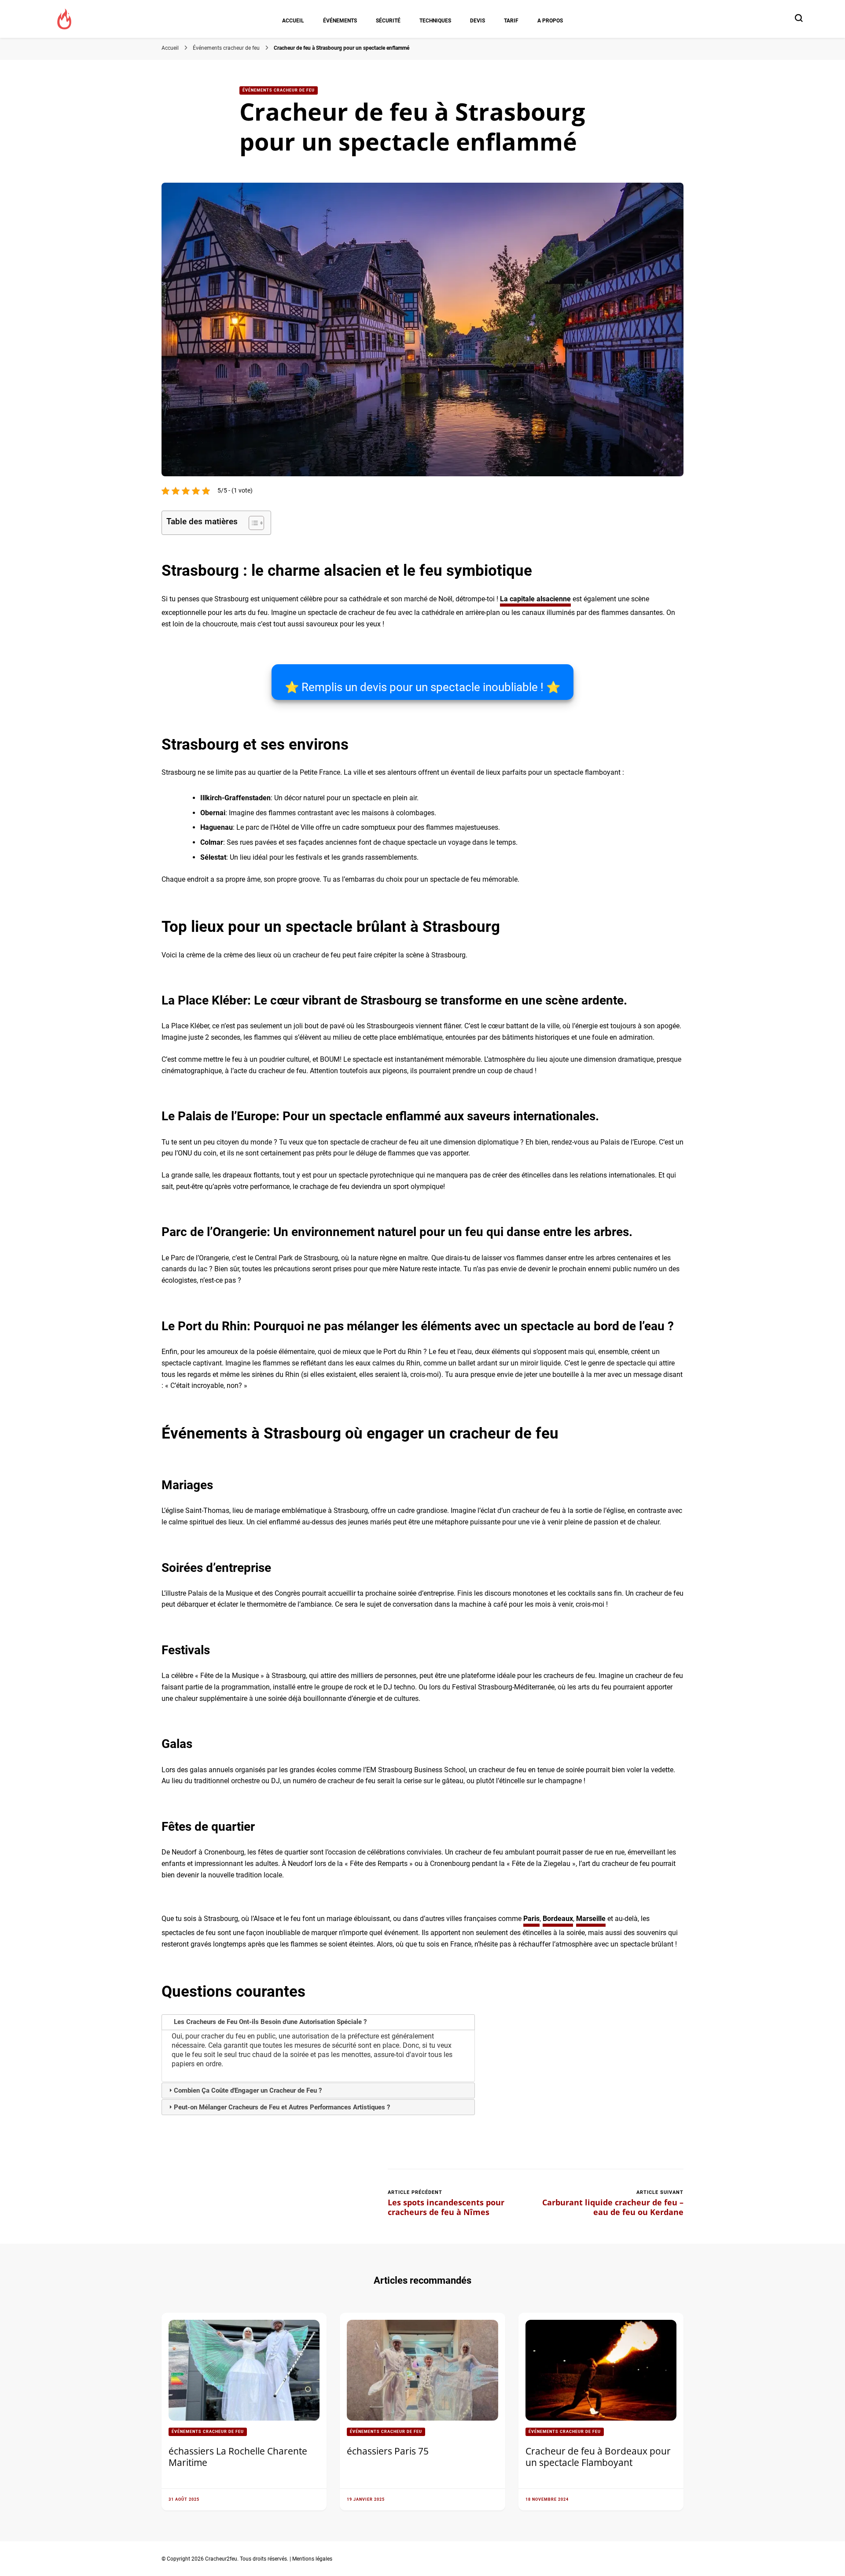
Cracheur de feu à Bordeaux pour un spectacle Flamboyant (598, 2457)
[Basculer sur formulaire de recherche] (799, 18)
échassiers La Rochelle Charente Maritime (238, 2457)
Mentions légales (312, 2559)
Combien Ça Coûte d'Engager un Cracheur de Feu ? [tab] (248, 2090)
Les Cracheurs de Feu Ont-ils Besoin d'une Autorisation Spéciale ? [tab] (270, 2022)
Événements (340, 20)
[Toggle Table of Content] (252, 523)
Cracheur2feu (221, 2559)
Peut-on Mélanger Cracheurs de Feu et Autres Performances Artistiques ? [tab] (282, 2107)
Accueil (293, 20)
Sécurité (388, 20)
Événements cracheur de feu (279, 90)
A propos (550, 20)
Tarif (511, 20)
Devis (478, 20)
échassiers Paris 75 (388, 2451)
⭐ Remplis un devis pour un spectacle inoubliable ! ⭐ (422, 687)
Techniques (435, 20)
